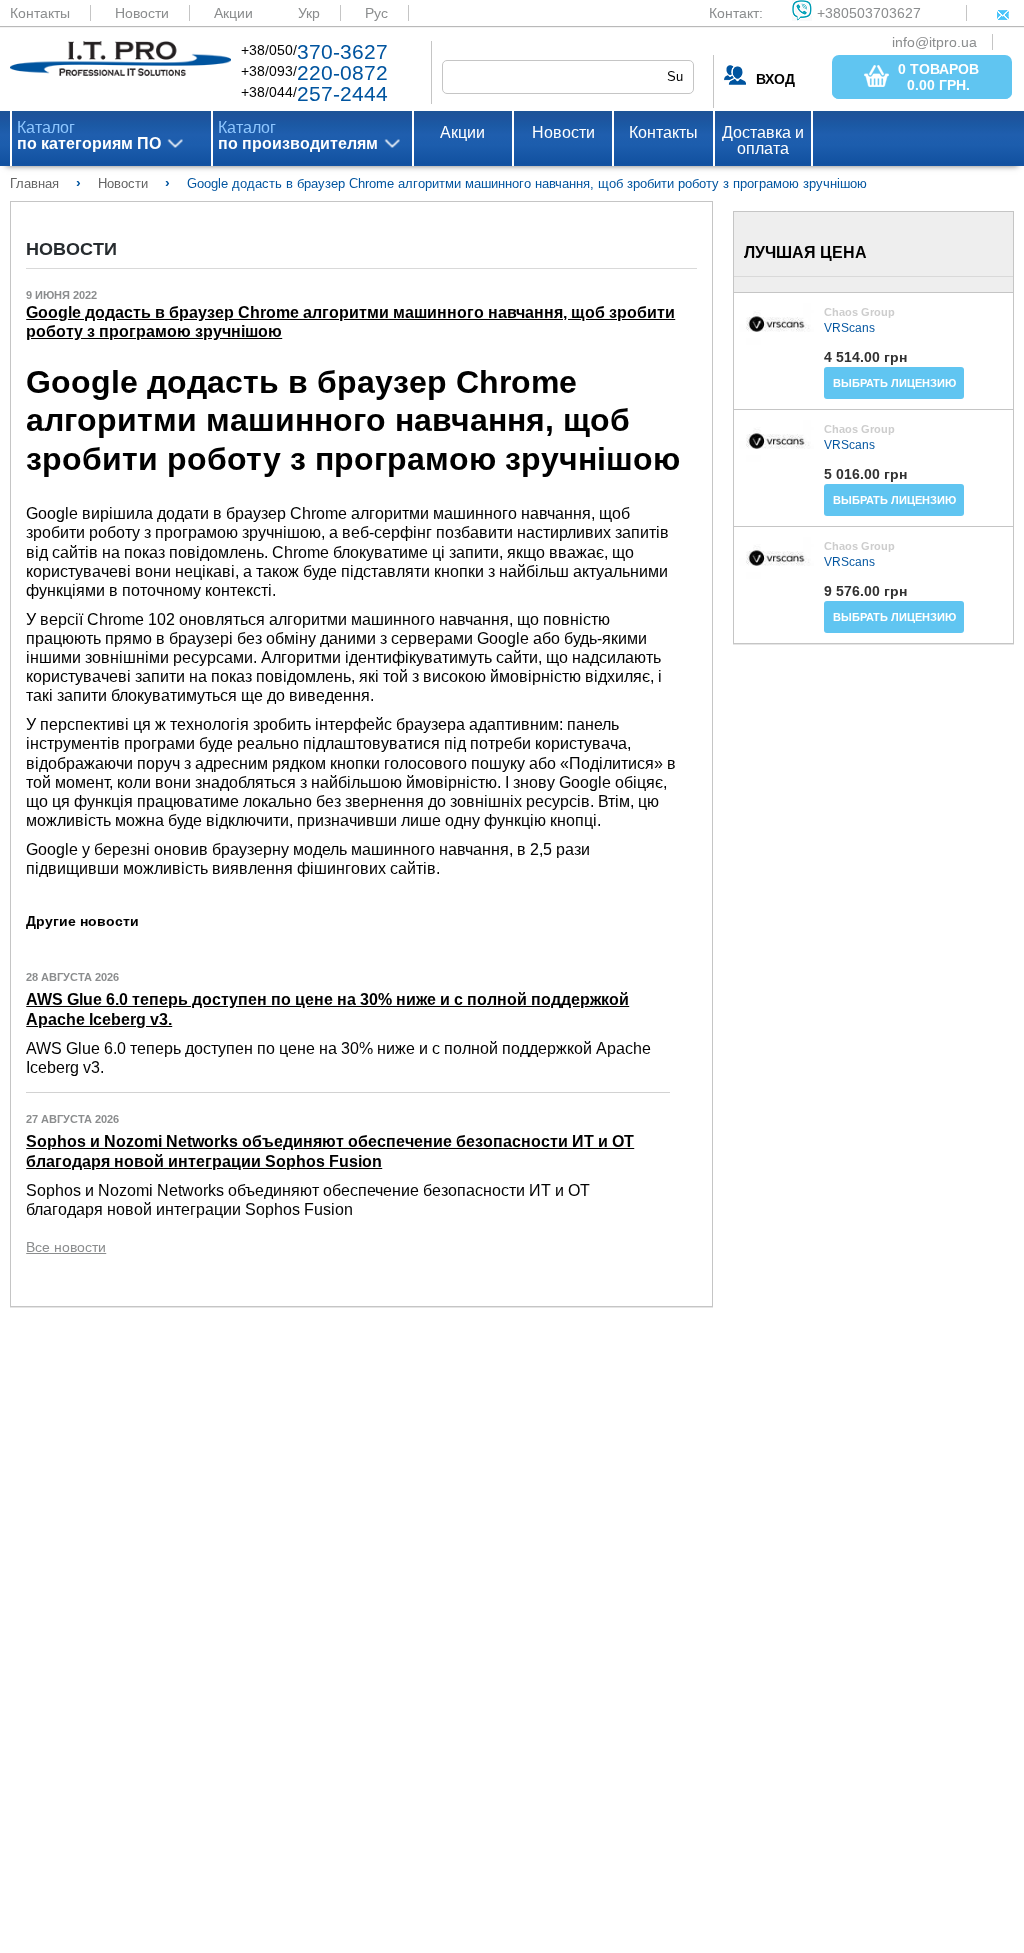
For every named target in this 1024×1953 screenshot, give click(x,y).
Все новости (66, 1247)
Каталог (89, 136)
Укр (309, 13)
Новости (142, 13)
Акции (233, 13)
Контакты (40, 13)
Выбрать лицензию (894, 383)
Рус (376, 13)
